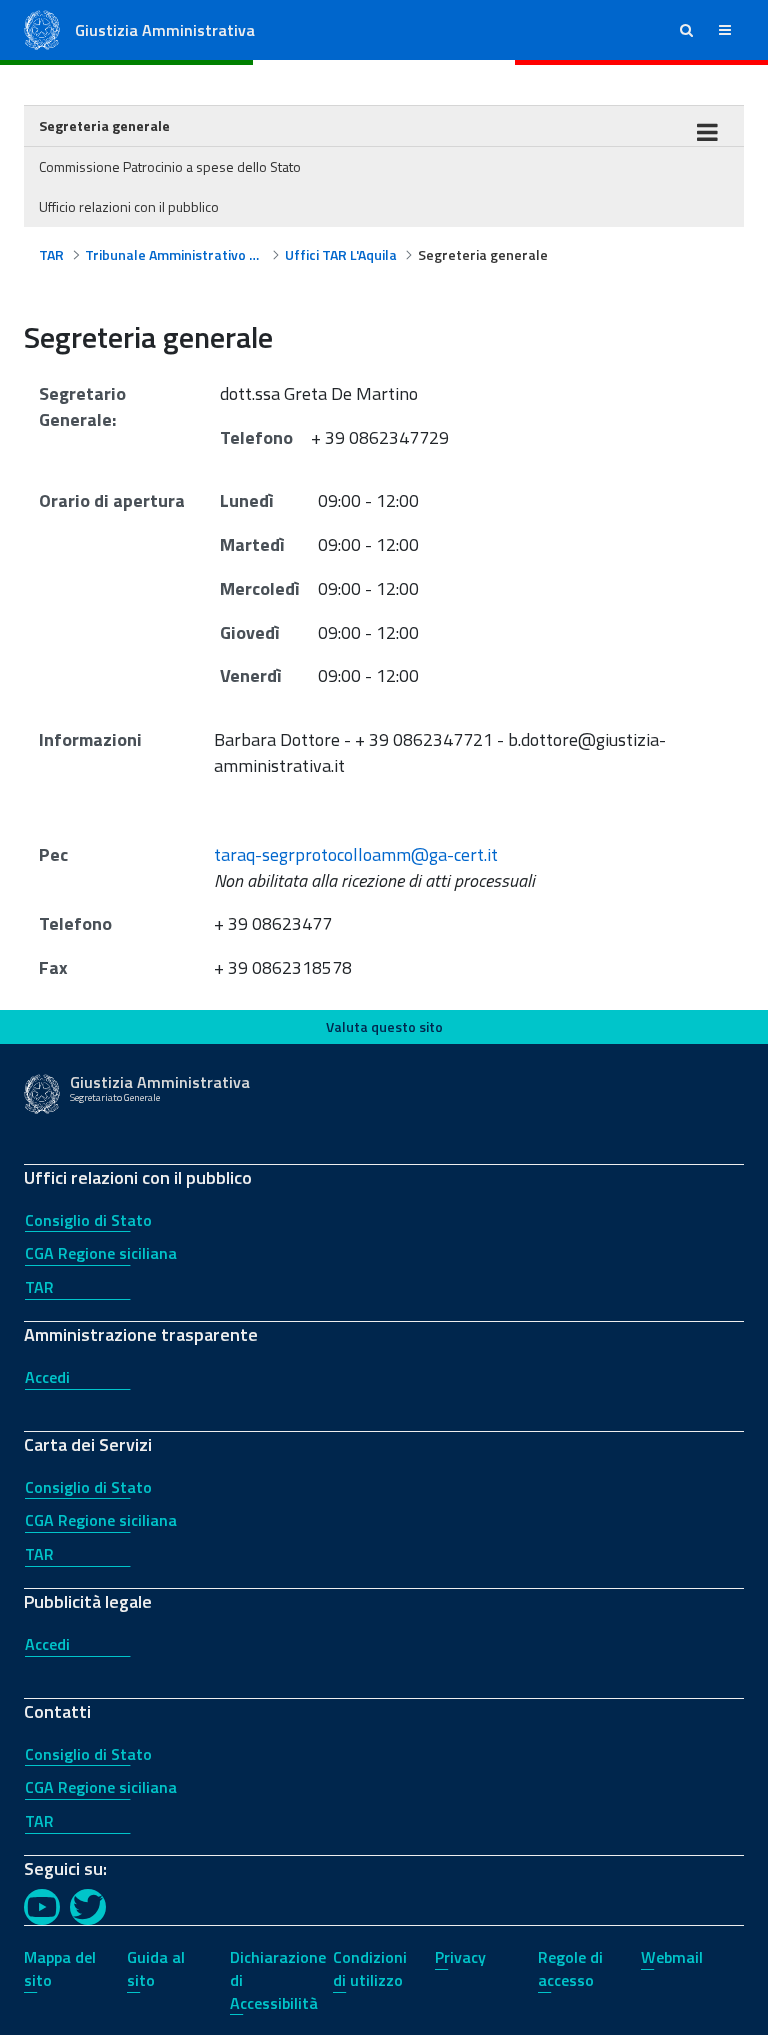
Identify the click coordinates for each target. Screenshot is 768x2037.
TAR (39, 1287)
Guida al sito (156, 1968)
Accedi (47, 1377)
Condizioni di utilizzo (370, 1968)
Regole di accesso (570, 1968)
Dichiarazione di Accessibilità (278, 1980)
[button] (686, 30)
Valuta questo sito (384, 1026)
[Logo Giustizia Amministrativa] (42, 28)
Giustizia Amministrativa (165, 30)
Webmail (672, 1957)
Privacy (460, 1957)
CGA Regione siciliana (101, 1253)
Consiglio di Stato (88, 1220)
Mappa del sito (60, 1968)
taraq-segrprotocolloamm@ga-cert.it (356, 854)
